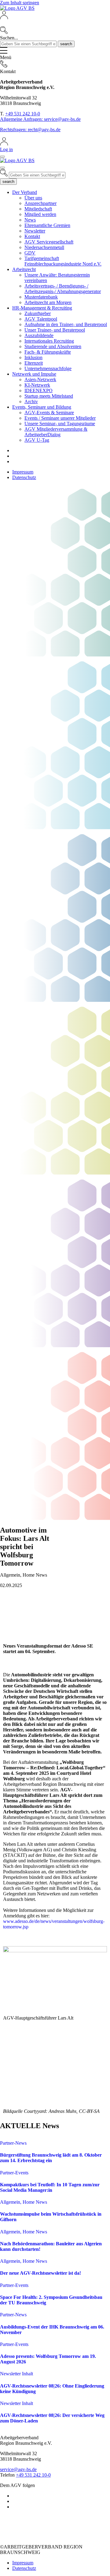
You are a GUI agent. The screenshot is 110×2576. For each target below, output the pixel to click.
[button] (55, 23)
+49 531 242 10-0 (23, 114)
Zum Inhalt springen (20, 3)
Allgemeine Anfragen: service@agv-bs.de (40, 119)
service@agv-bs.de (18, 2469)
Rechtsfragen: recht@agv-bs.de (30, 130)
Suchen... (9, 38)
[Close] (2, 157)
